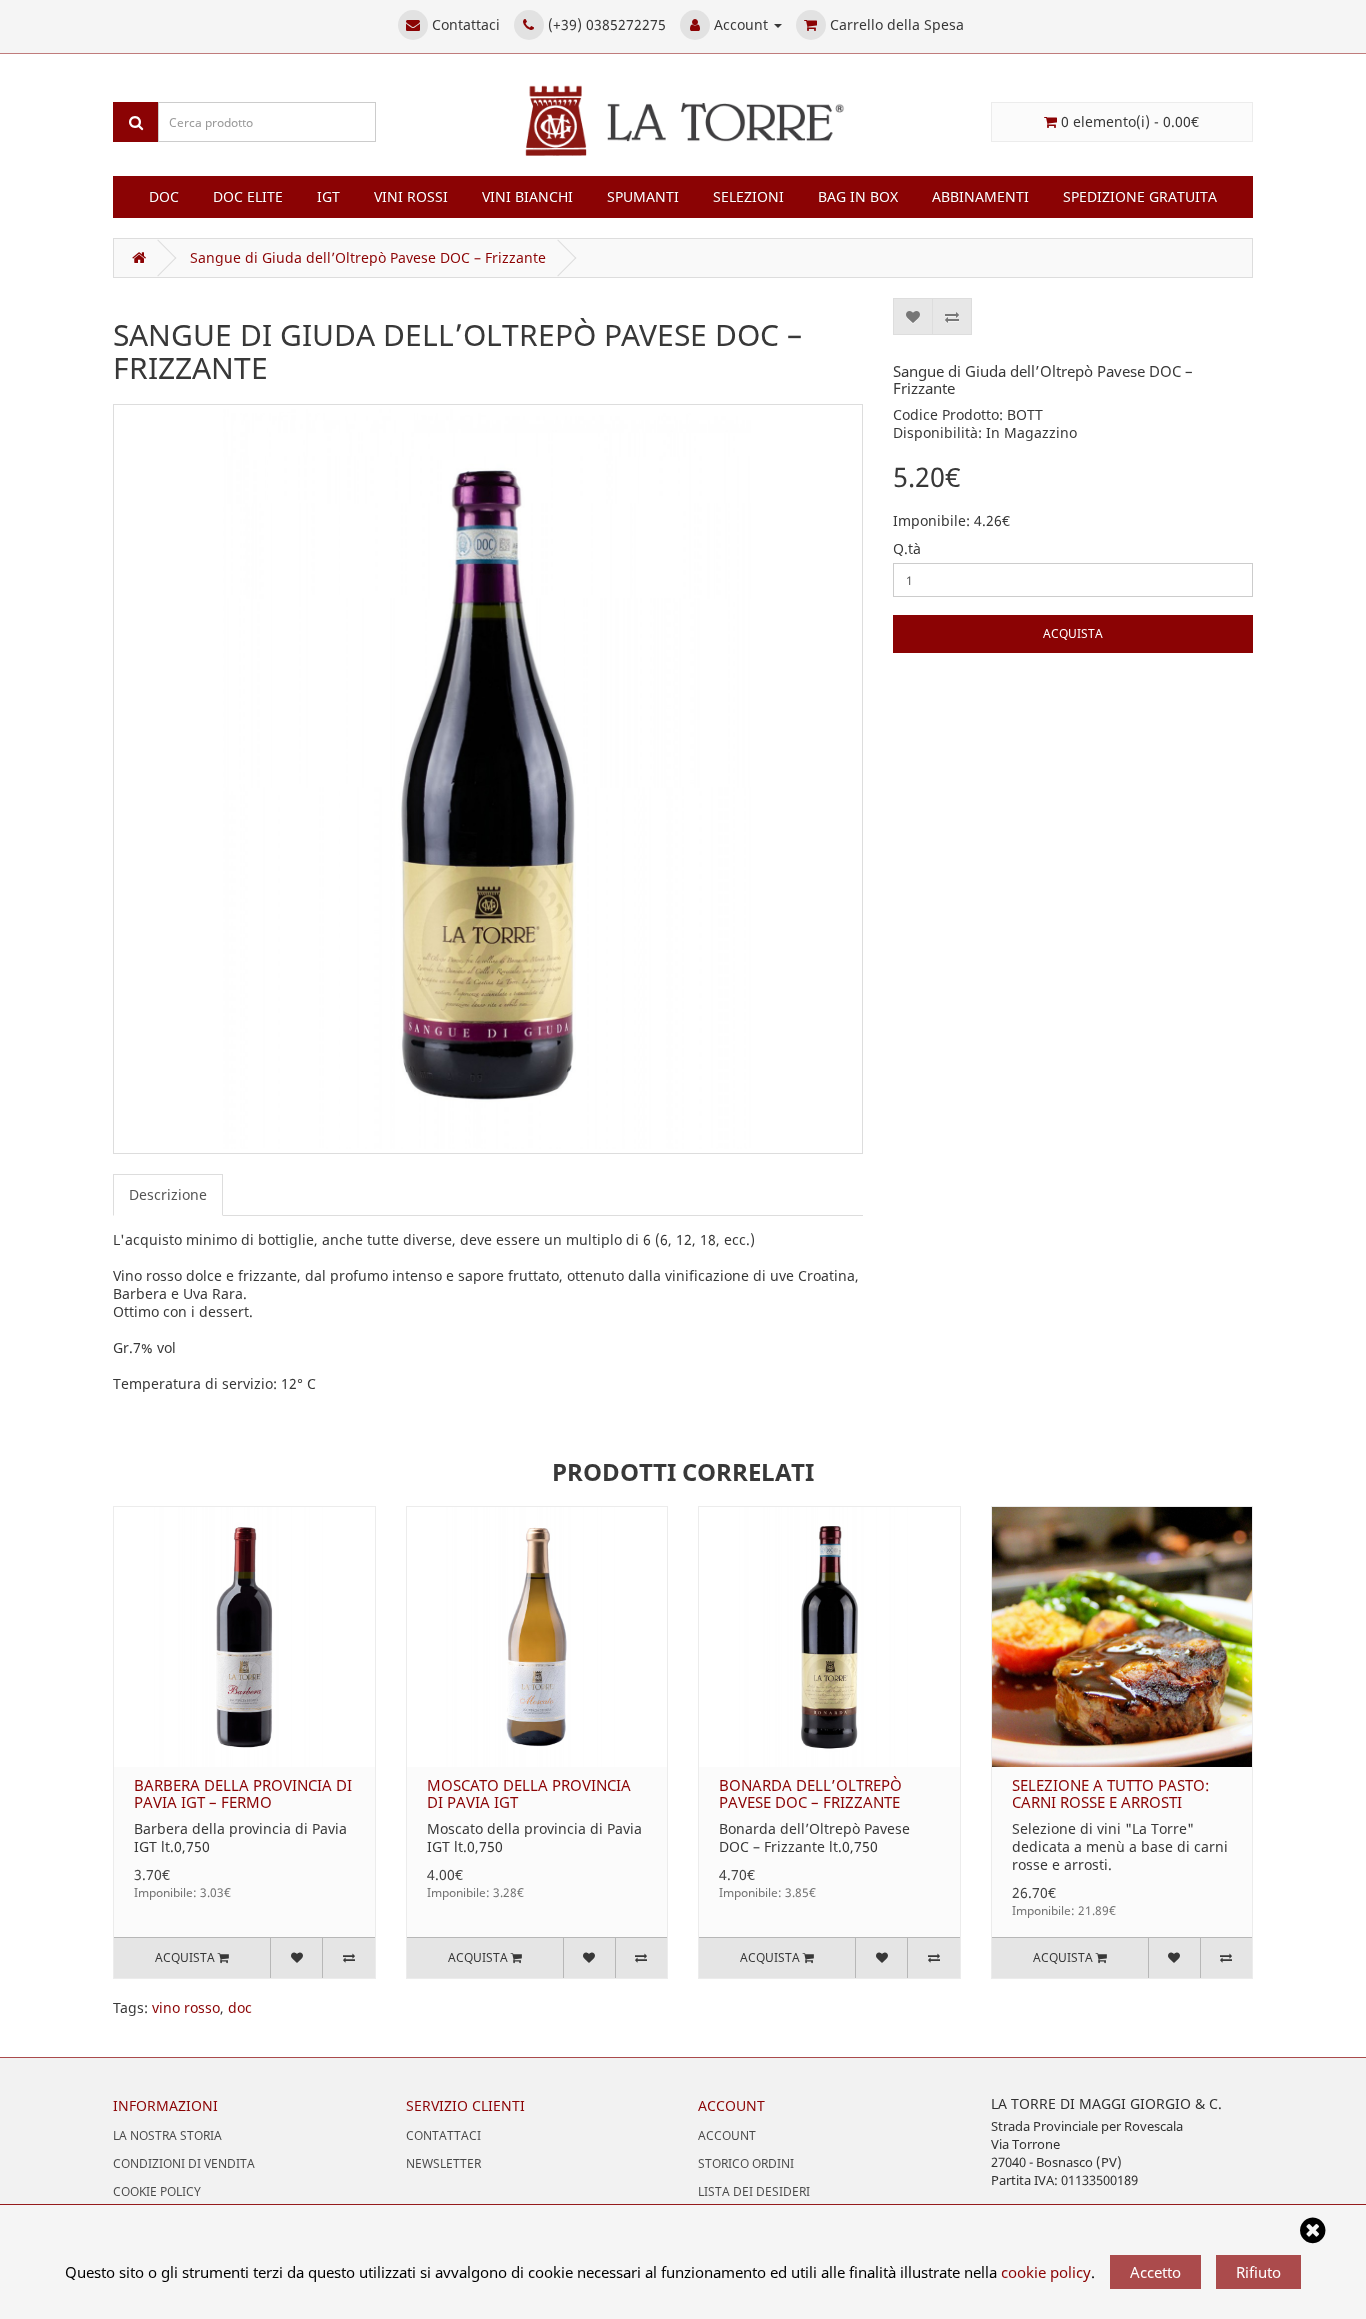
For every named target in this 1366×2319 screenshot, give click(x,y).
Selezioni (748, 196)
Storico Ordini (746, 2163)
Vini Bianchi (527, 196)
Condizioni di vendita (184, 2163)
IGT (328, 196)
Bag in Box (858, 196)
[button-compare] (952, 316)
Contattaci (443, 2135)
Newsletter (443, 2163)
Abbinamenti (980, 196)
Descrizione (168, 1194)
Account (727, 2135)
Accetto (1155, 2272)
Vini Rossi (411, 196)
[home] (135, 257)
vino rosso (186, 2007)
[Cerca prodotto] (136, 122)
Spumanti (643, 196)
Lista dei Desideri (754, 2191)
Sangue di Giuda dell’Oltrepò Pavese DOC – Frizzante (368, 257)
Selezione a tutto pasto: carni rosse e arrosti (1110, 1793)
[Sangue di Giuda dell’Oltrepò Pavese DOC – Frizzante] (488, 779)
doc (240, 2007)
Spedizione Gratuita (1140, 196)
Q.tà (907, 549)
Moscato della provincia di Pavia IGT (529, 1793)
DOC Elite (248, 196)
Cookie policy (157, 2191)
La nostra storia (167, 2135)
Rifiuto (1258, 2272)
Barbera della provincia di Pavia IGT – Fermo (243, 1793)
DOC (164, 196)
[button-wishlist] (913, 316)
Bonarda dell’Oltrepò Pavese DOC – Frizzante (810, 1793)
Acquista (1073, 633)
